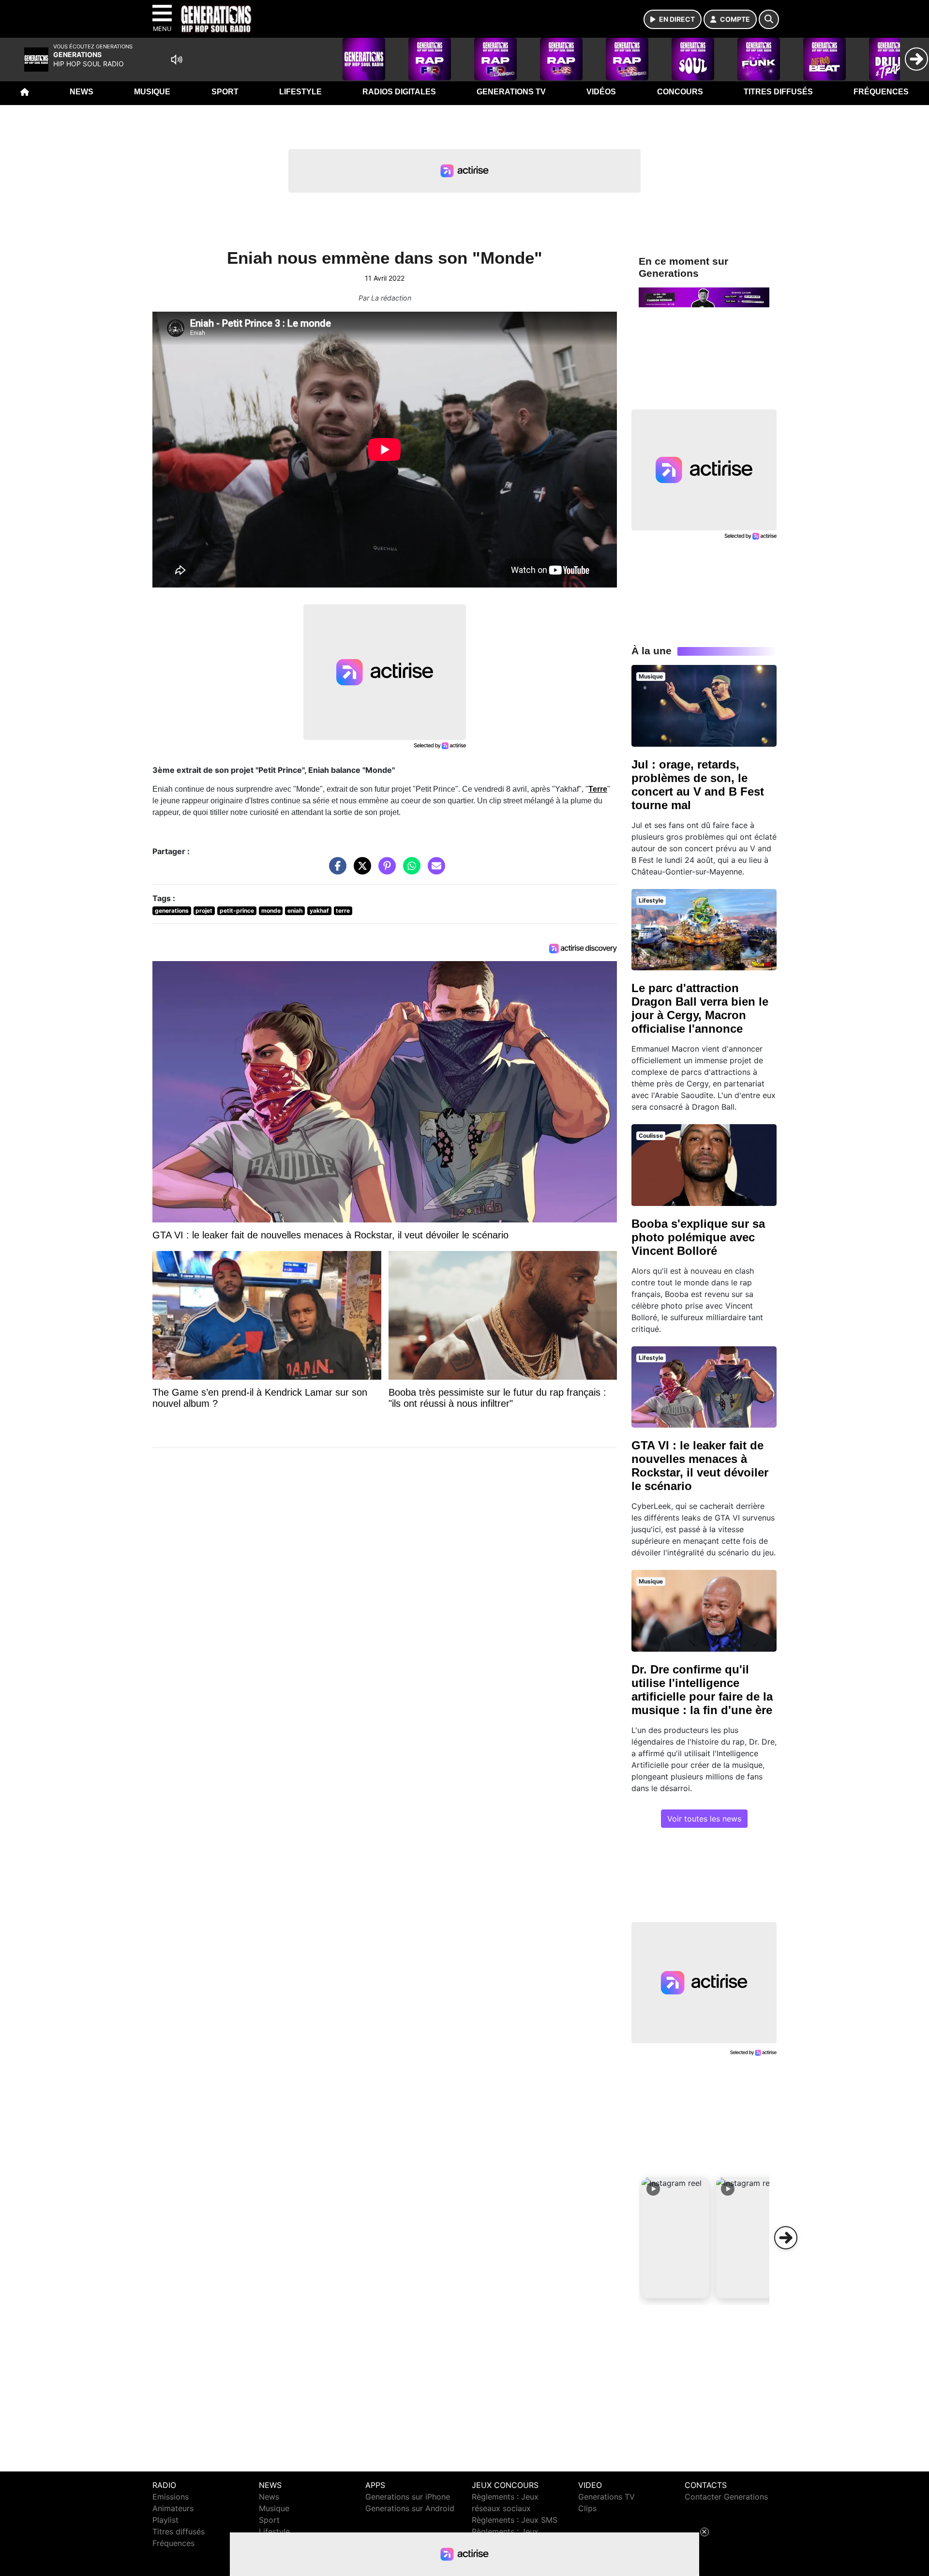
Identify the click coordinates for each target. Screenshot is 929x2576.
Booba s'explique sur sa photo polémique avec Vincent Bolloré (698, 1237)
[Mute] (177, 60)
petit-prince (237, 911)
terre (343, 911)
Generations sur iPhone (408, 2497)
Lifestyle (300, 92)
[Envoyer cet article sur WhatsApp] (409, 871)
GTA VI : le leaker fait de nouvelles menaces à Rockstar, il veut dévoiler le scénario (700, 1466)
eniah (295, 911)
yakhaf (319, 911)
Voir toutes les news (704, 1819)
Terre (598, 789)
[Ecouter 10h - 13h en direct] (704, 297)
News (82, 92)
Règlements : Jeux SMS (515, 2520)
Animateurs (173, 2508)
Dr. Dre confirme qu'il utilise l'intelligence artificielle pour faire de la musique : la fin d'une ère (702, 1690)
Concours (680, 92)
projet (204, 911)
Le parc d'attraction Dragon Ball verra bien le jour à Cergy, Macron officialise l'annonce (700, 1008)
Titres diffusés (778, 92)
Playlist (165, 2520)
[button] (675, 2238)
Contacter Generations (726, 2497)
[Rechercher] (769, 19)
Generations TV (511, 92)
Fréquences (881, 92)
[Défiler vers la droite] (786, 2238)
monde (271, 911)
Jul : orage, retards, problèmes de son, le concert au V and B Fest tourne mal (698, 785)
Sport (225, 92)
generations (172, 911)
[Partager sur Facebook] (335, 871)
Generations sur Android (410, 2508)
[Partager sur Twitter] (360, 871)
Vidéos (601, 92)
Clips (587, 2508)
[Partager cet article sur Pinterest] (385, 871)
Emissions (171, 2497)
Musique (152, 92)
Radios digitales (399, 92)
